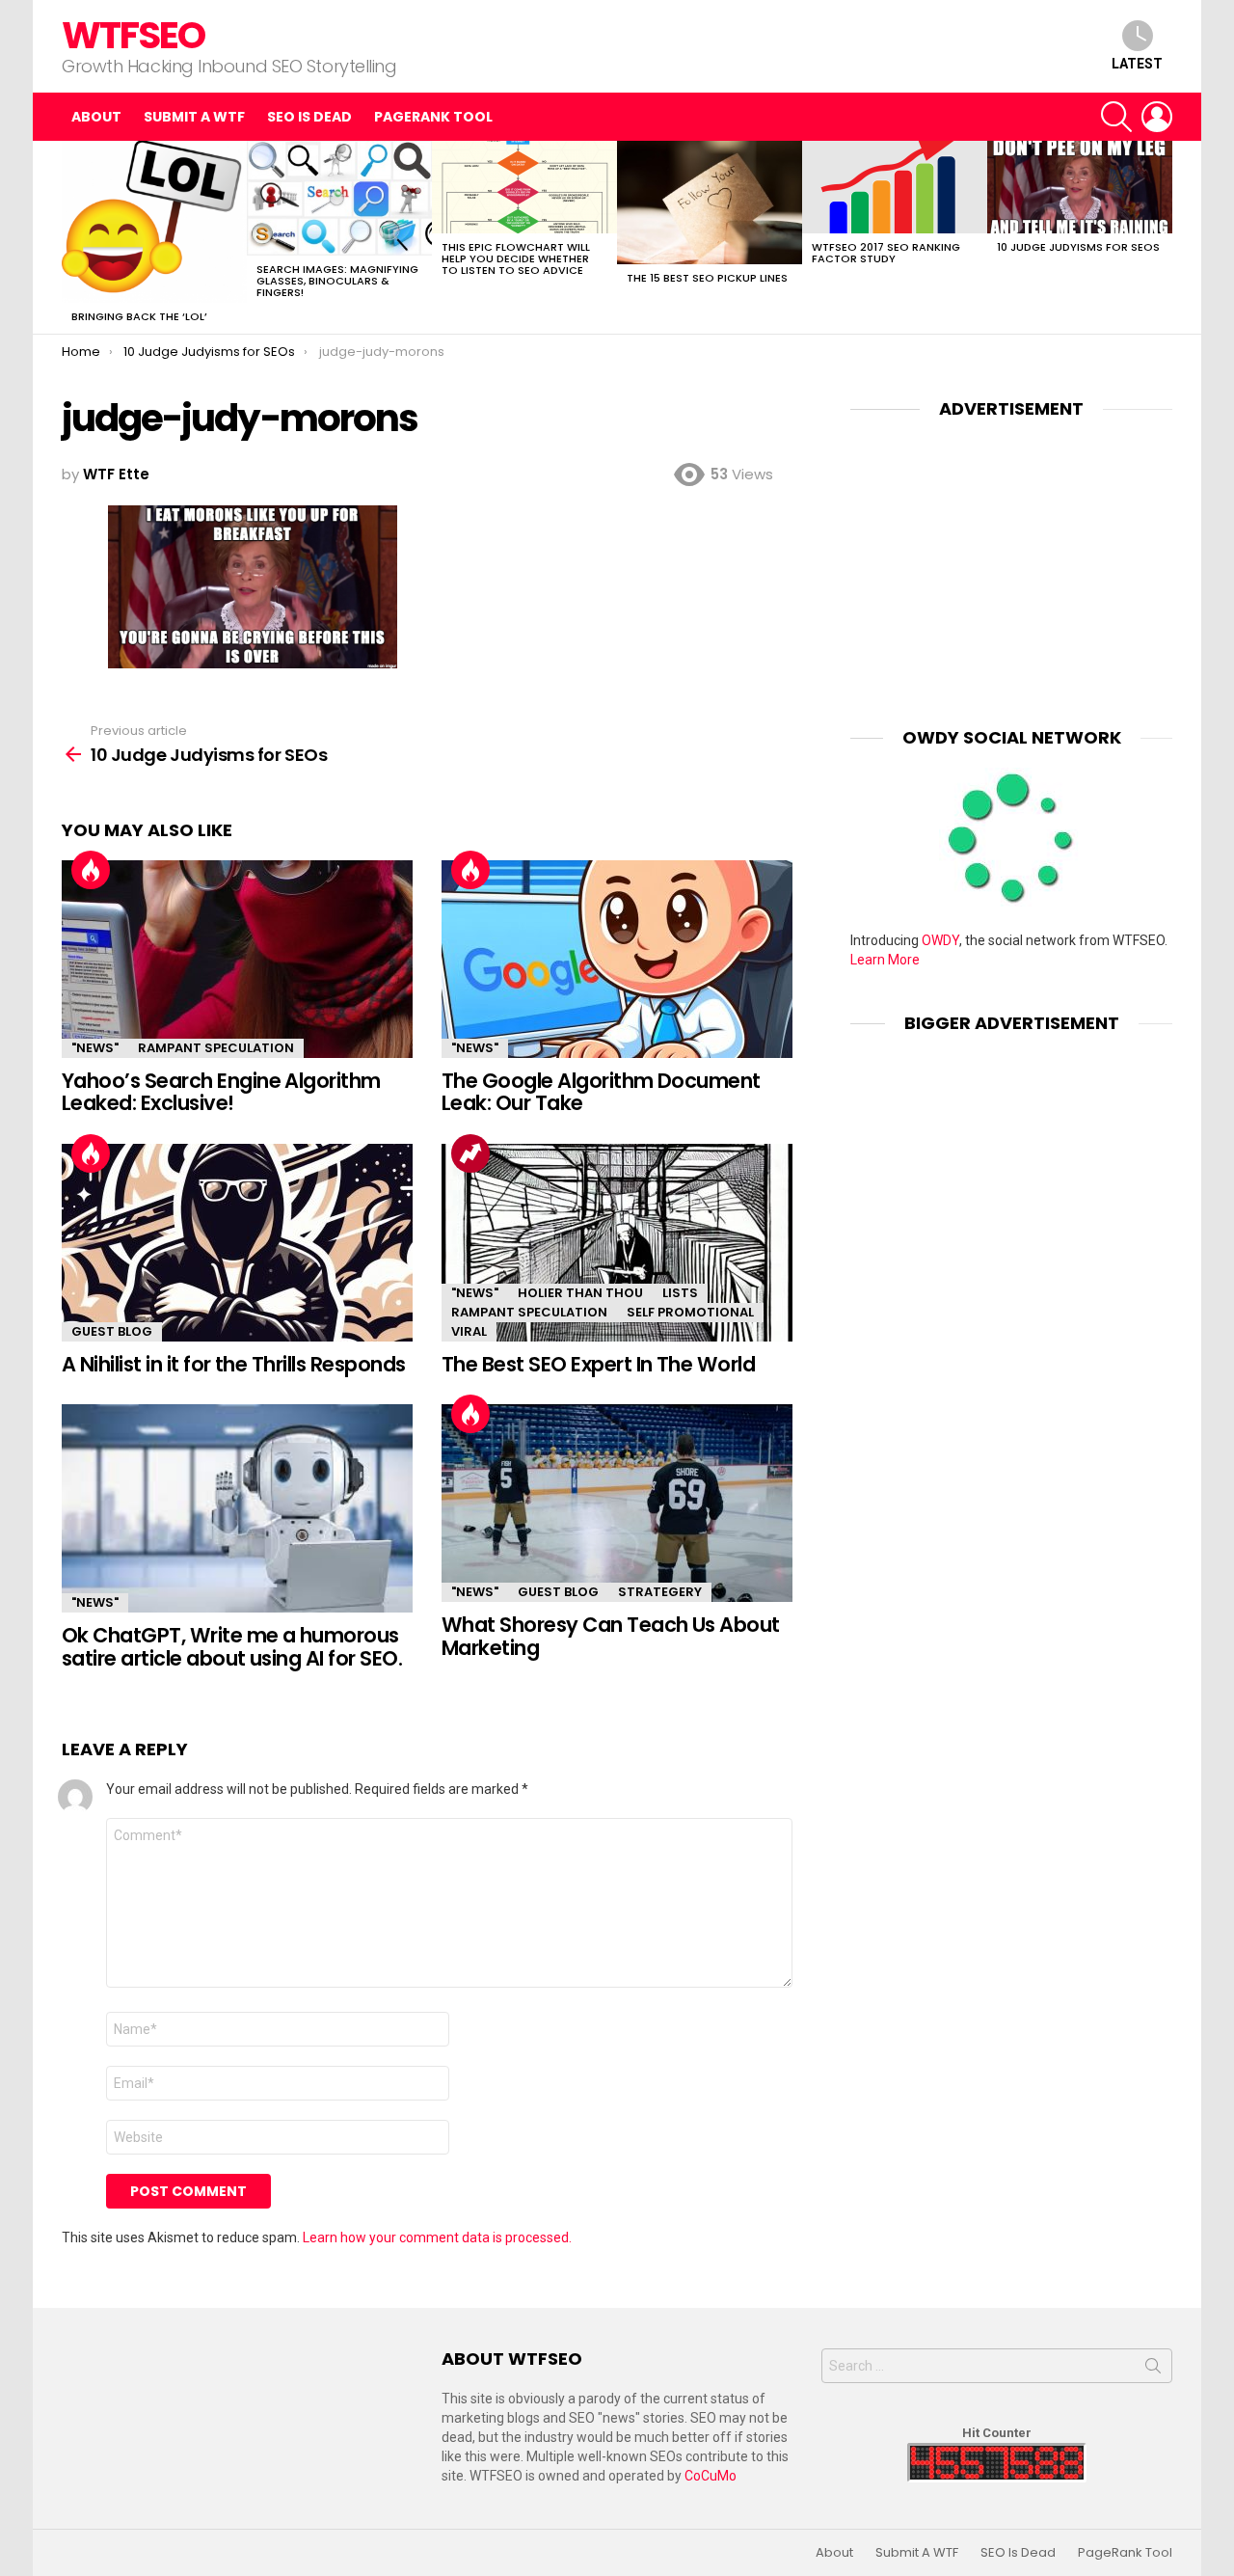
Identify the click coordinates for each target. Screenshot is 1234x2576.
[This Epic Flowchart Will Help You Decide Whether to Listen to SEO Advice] (524, 187)
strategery (660, 1592)
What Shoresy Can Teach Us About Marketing (611, 1636)
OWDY (940, 940)
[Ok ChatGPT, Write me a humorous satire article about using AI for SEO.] (237, 1508)
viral (469, 1331)
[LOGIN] (1157, 117)
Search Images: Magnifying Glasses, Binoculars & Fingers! (337, 281)
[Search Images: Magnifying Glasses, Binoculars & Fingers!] (339, 198)
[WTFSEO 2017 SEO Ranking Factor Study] (895, 187)
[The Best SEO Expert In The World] (617, 1243)
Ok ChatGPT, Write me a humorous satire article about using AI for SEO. (232, 1647)
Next (1163, 237)
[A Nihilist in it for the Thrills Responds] (237, 1243)
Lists (680, 1293)
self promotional (690, 1312)
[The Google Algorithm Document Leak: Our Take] (617, 959)
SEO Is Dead (309, 117)
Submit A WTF (194, 117)
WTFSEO (133, 35)
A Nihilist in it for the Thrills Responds (233, 1364)
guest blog (112, 1331)
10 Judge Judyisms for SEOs (1078, 247)
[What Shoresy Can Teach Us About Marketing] (617, 1503)
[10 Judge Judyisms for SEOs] (1080, 187)
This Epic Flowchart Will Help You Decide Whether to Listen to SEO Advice (516, 258)
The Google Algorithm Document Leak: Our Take (601, 1092)
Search (1153, 2370)
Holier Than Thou (580, 1293)
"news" (95, 1048)
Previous (71, 237)
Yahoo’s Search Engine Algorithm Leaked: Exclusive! (221, 1092)
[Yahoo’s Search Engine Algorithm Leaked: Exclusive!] (237, 959)
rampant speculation (216, 1048)
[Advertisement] (1011, 558)
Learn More (885, 960)
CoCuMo (711, 2476)
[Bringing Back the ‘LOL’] (154, 222)
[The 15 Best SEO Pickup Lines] (710, 203)
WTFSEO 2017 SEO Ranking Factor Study (886, 253)
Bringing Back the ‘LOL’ (139, 316)
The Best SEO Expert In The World (598, 1364)
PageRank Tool (433, 117)
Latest (1137, 64)
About (96, 117)
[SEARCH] (1116, 117)
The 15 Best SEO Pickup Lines (707, 278)
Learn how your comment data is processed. (437, 2237)
